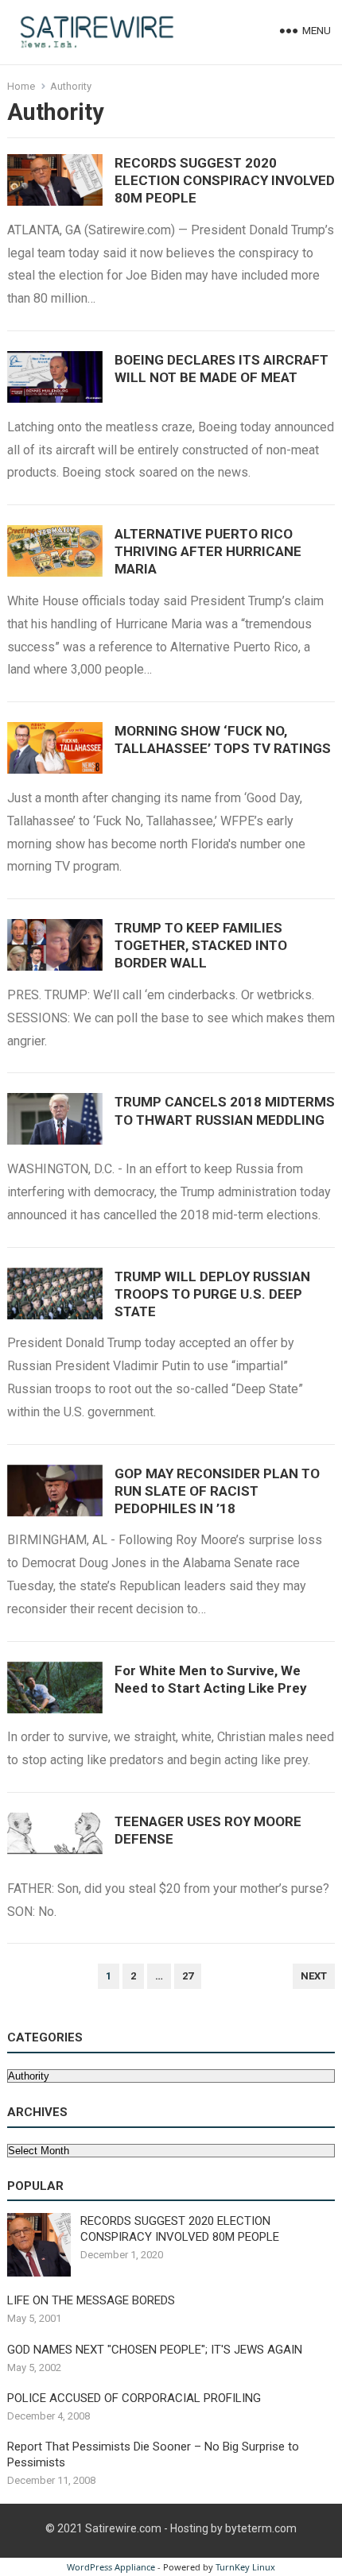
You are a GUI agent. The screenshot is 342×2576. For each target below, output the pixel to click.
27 (188, 1976)
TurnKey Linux (245, 2567)
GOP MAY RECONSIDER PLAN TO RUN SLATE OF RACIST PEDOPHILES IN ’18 (217, 1491)
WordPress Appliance (111, 2567)
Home (21, 86)
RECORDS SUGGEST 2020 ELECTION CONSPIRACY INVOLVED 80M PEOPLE (225, 180)
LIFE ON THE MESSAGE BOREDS (91, 2300)
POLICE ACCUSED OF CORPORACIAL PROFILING (134, 2398)
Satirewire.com (123, 2528)
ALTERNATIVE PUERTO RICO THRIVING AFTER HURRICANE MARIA (208, 551)
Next (314, 1976)
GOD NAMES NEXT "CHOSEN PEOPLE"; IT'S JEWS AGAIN (155, 2350)
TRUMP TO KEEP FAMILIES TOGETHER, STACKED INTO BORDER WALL (201, 945)
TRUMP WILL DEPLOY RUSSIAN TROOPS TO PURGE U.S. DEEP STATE (212, 1294)
